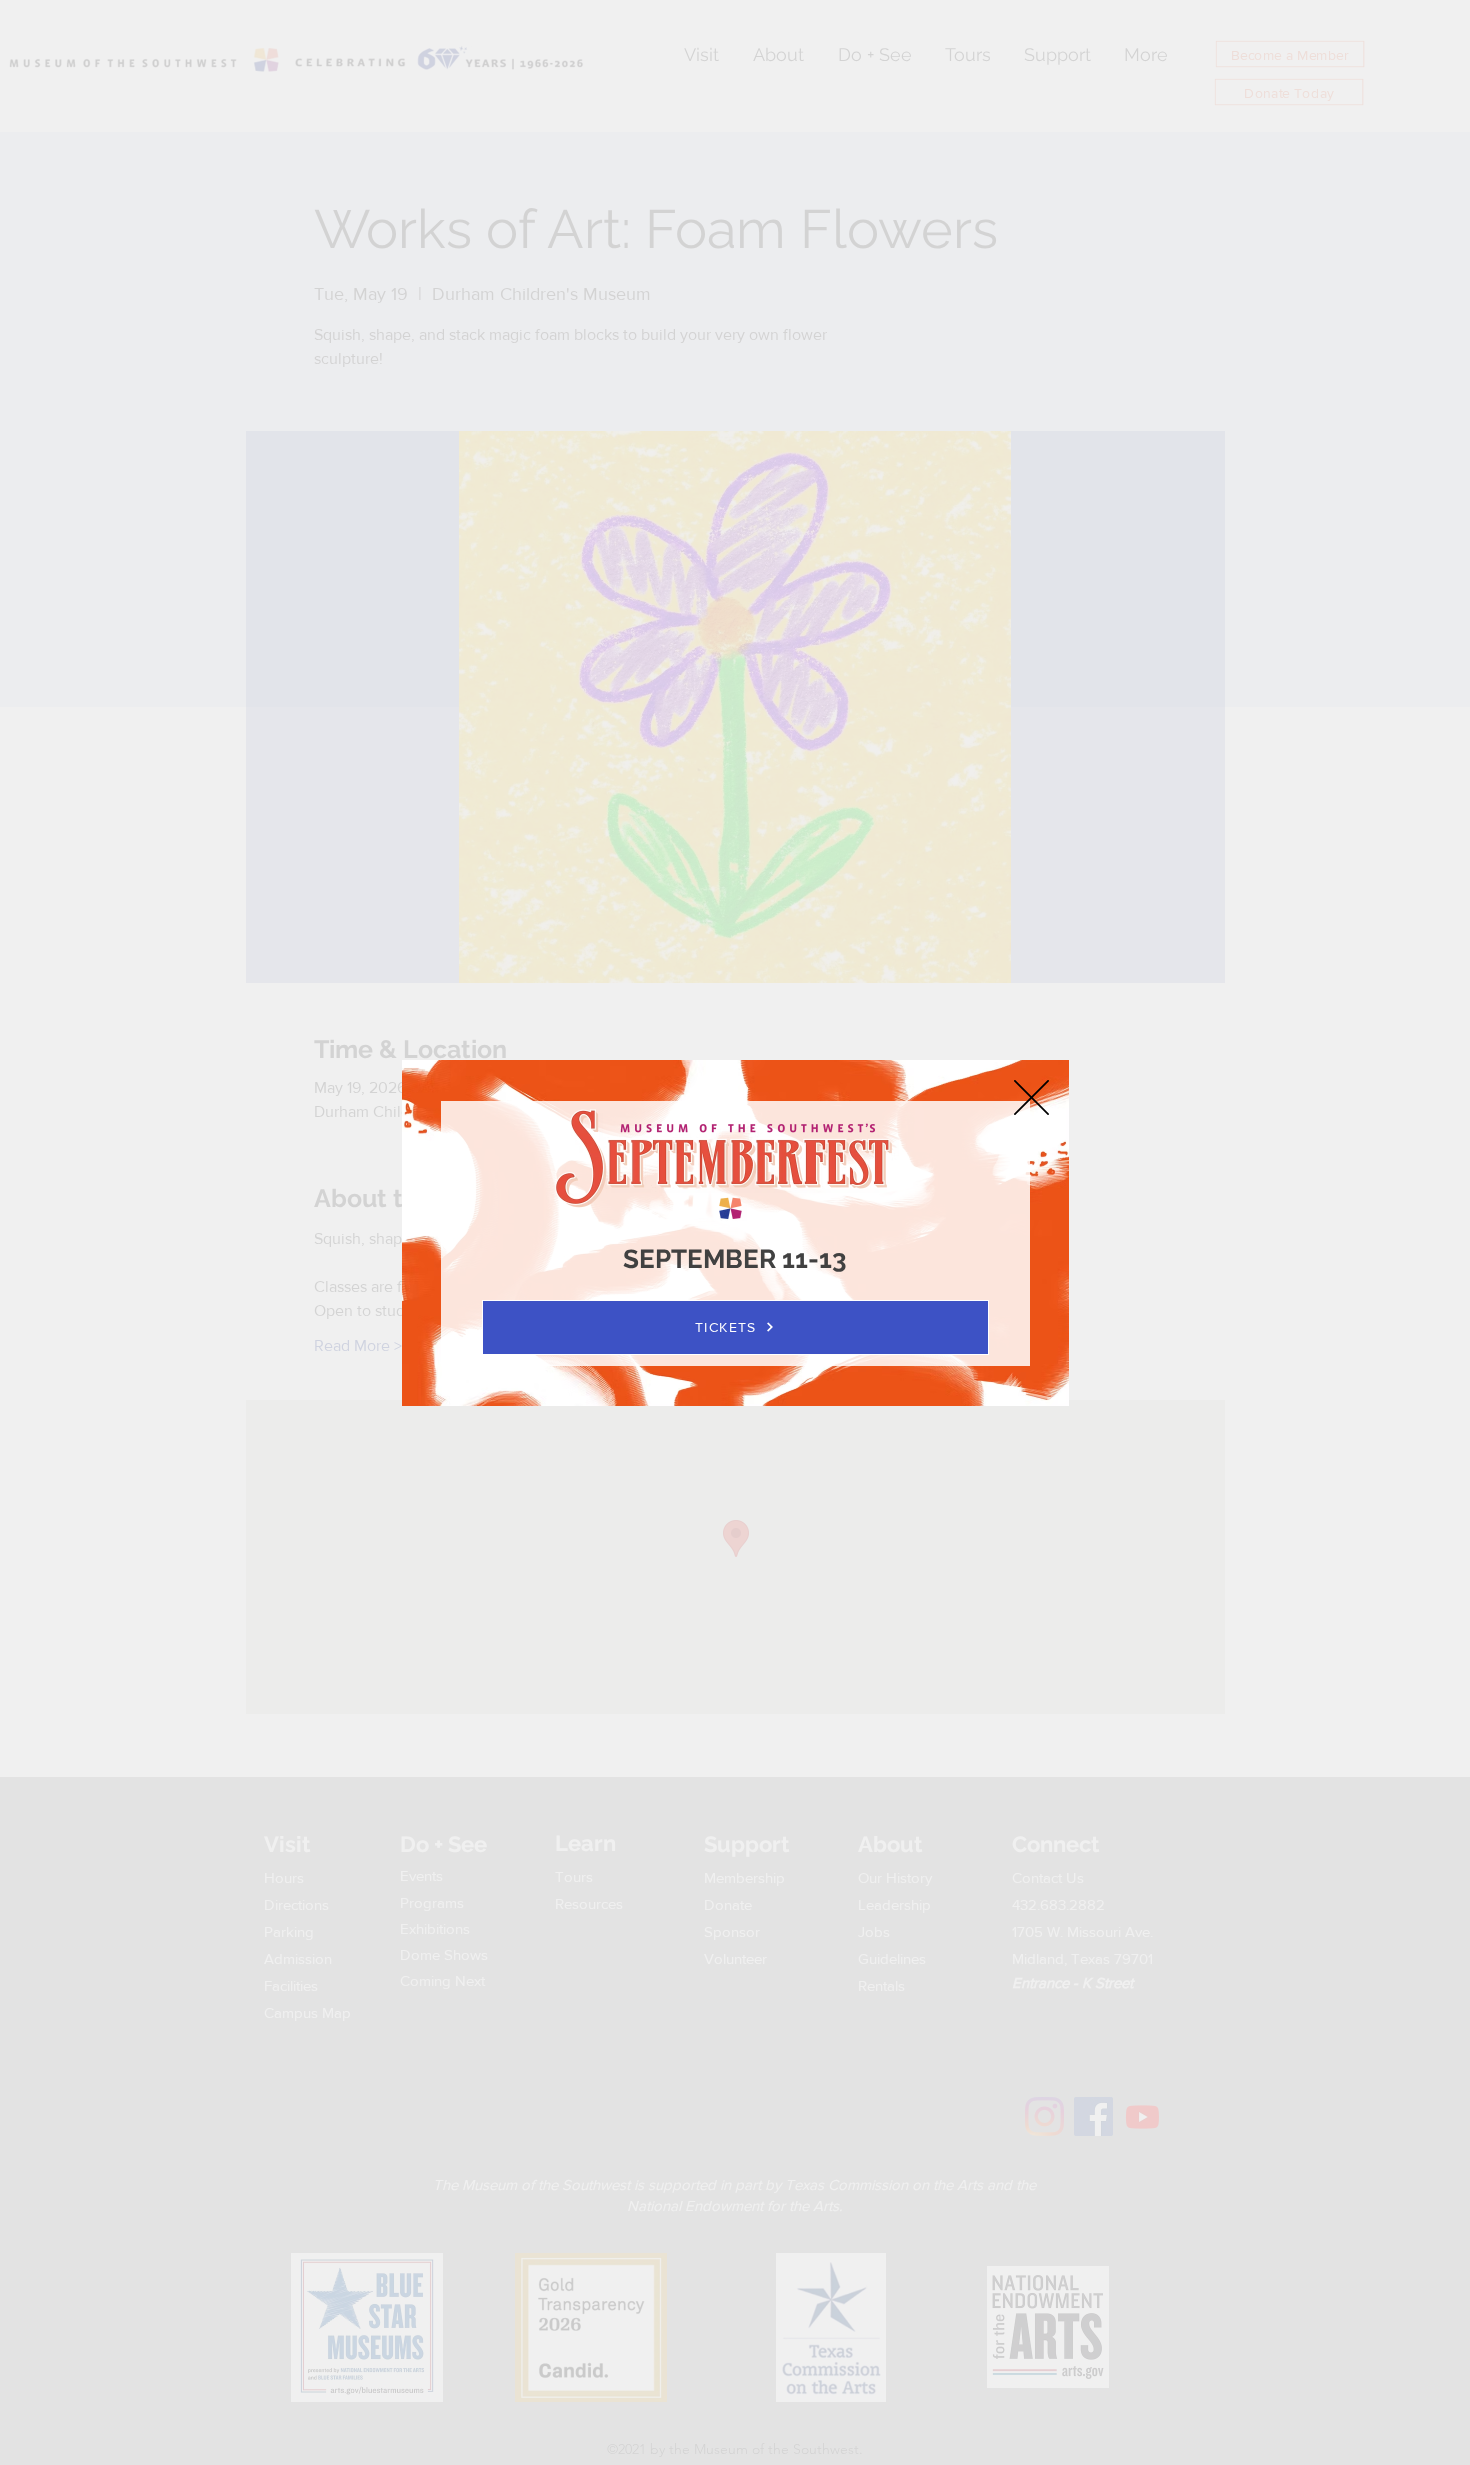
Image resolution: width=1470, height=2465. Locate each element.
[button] (1031, 1097)
